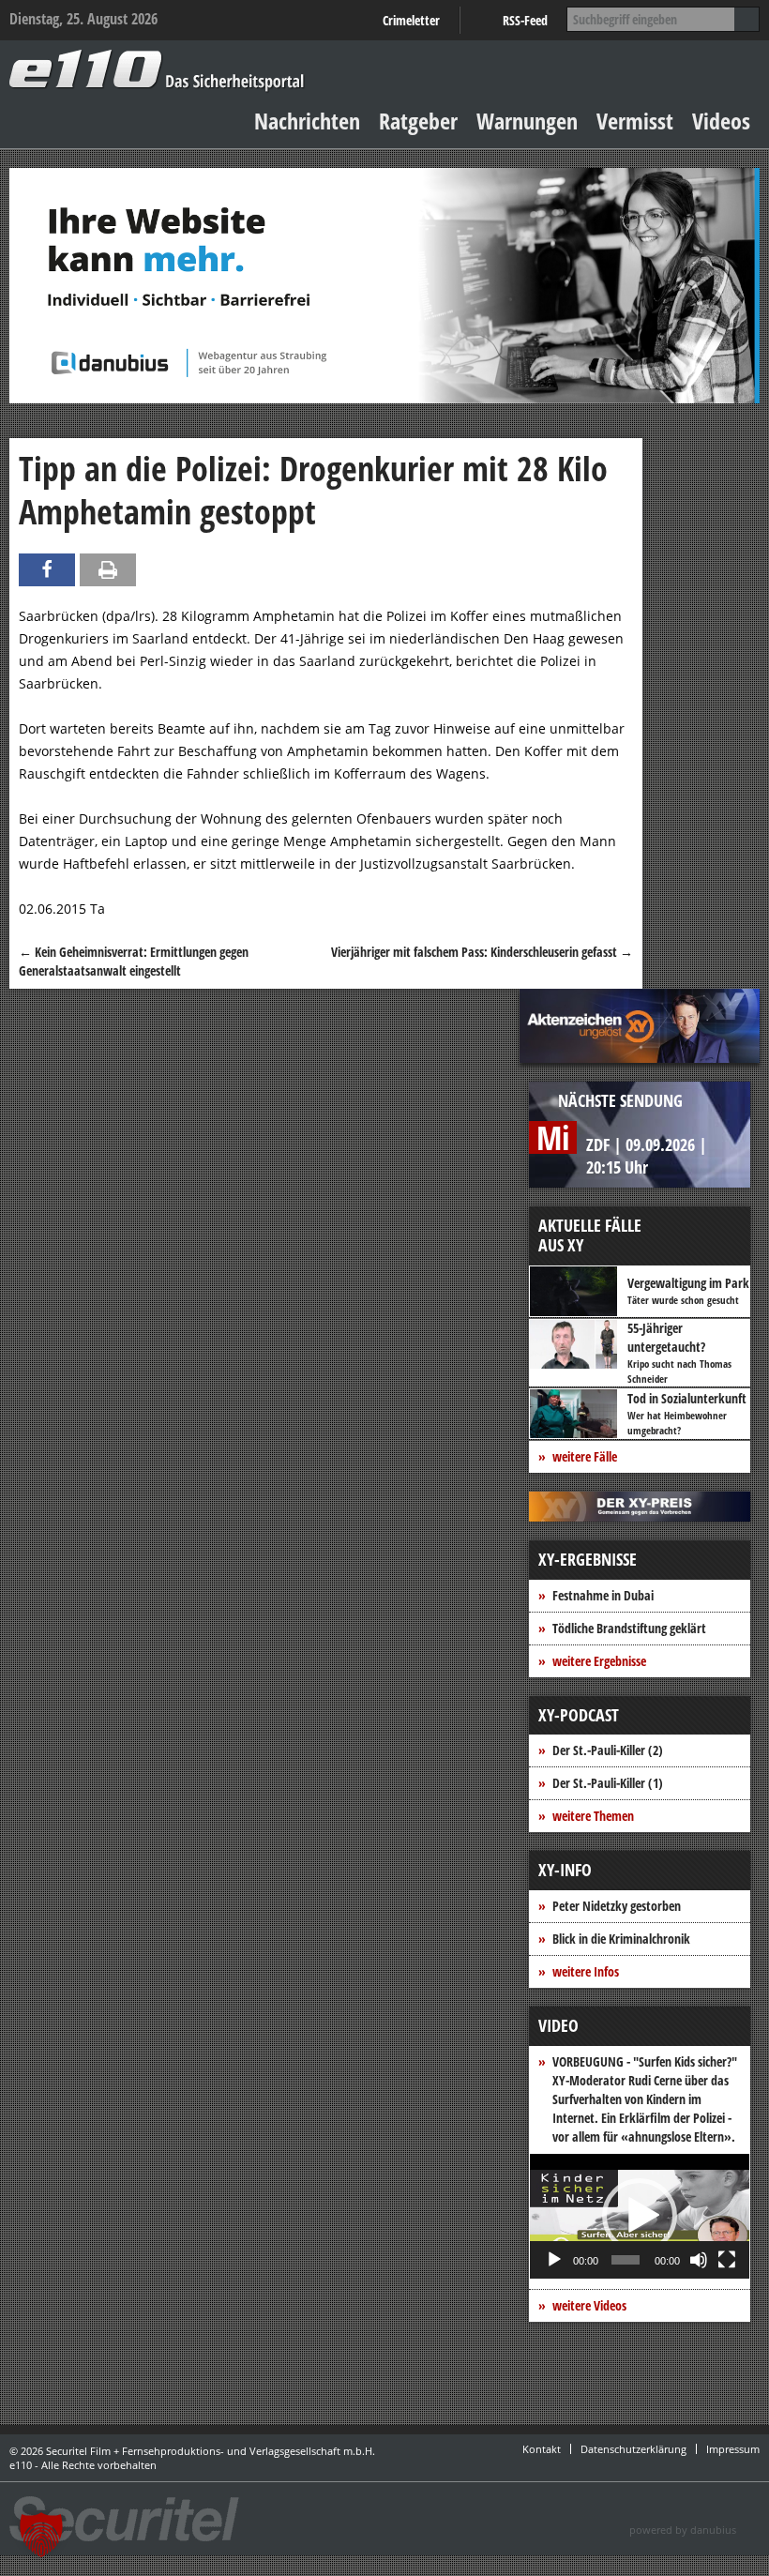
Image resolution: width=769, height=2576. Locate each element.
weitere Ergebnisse (599, 1661)
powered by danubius (683, 2530)
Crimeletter (411, 20)
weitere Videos (589, 2305)
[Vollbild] (727, 2260)
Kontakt (542, 2449)
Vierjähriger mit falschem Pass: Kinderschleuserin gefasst (482, 952)
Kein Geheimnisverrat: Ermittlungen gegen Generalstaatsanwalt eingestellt (134, 961)
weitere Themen (593, 1816)
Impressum (733, 2449)
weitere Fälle (585, 1456)
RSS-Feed (525, 20)
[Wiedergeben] (554, 2260)
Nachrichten (307, 121)
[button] (640, 2216)
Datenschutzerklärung (633, 2449)
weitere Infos (586, 1971)
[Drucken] (108, 570)
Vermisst (635, 121)
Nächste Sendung (620, 1100)
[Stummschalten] (699, 2260)
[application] (640, 2216)
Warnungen (527, 121)
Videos (721, 121)
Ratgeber (418, 121)
